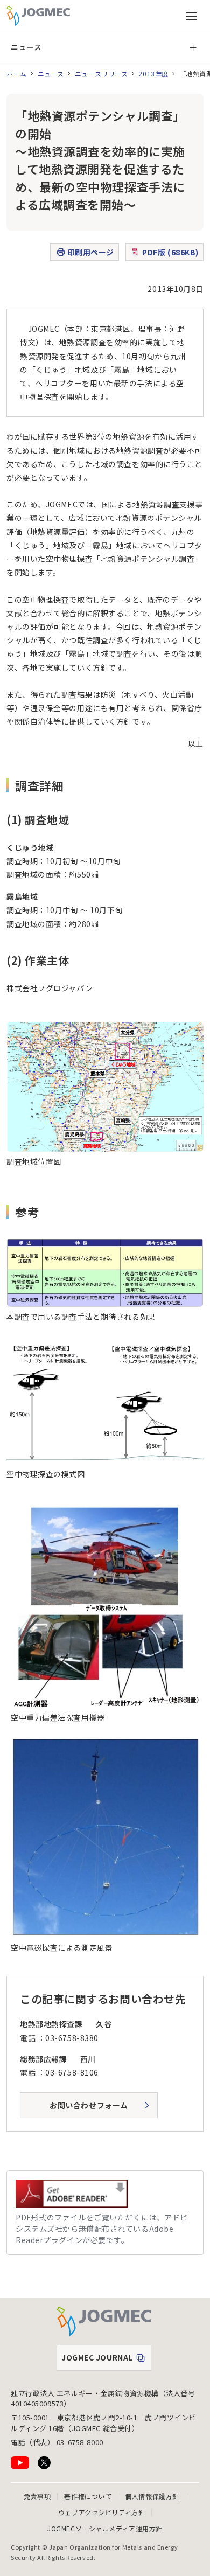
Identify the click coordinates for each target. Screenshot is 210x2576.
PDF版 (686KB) (170, 252)
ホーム (17, 74)
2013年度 (153, 74)
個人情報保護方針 (152, 2496)
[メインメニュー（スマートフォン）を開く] (192, 16)
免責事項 (37, 2496)
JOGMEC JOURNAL (106, 2360)
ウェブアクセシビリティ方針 (101, 2512)
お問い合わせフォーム (89, 2105)
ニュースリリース (101, 74)
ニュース (26, 47)
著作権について (88, 2496)
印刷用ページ (91, 252)
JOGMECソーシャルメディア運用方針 (105, 2528)
